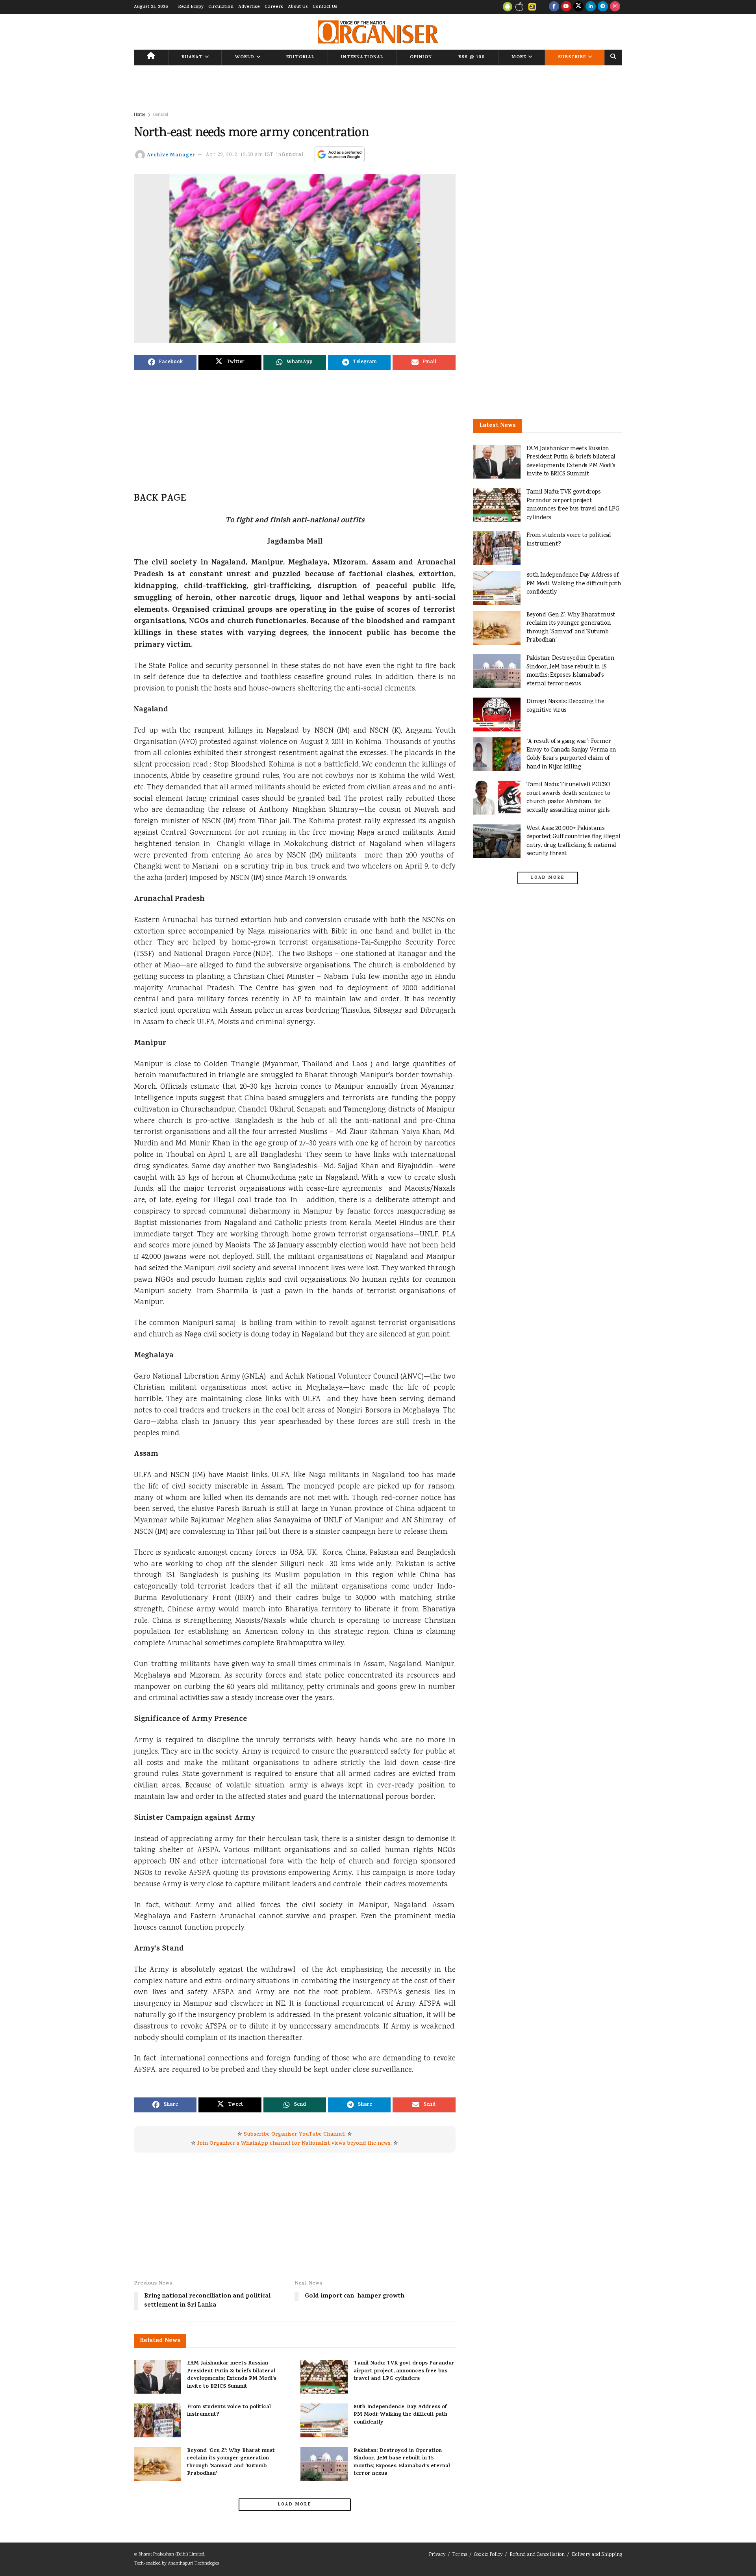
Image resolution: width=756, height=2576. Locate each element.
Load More (295, 2505)
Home (140, 115)
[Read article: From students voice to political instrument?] (157, 2420)
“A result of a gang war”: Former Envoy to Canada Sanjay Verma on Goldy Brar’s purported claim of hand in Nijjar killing (571, 754)
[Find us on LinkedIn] (591, 7)
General (161, 115)
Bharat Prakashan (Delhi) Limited (171, 2555)
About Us (298, 7)
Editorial (300, 58)
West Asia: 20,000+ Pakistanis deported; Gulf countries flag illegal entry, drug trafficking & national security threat (573, 841)
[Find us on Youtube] (566, 7)
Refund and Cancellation (537, 2555)
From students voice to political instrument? (229, 2411)
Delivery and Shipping (597, 2555)
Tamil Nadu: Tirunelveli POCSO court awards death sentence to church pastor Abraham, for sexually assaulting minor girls (568, 798)
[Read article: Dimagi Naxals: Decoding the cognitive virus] (497, 715)
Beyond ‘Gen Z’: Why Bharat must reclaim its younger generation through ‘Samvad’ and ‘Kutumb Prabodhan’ (231, 2463)
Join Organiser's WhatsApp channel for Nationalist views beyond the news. (295, 2144)
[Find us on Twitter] (578, 7)
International (362, 58)
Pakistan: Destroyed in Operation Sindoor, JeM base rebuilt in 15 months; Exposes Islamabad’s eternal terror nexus (402, 2463)
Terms (460, 2555)
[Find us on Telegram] (603, 7)
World (245, 58)
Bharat (192, 58)
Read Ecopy (191, 7)
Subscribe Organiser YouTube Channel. (295, 2135)
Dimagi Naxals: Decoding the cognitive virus (565, 706)
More (519, 58)
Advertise (249, 7)
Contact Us (325, 7)
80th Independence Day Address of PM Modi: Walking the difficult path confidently (400, 2415)
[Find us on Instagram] (615, 7)
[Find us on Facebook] (554, 7)
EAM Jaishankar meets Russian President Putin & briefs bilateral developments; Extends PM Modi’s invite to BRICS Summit (232, 2375)
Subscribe (572, 58)
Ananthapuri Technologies (193, 2564)
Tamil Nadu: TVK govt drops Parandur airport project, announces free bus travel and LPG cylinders (404, 2371)
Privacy (437, 2555)
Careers (274, 7)
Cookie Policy (488, 2555)
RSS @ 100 (472, 58)
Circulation (221, 7)
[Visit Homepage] (378, 32)
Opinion (421, 58)
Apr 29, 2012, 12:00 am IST (240, 155)
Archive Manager (171, 155)
